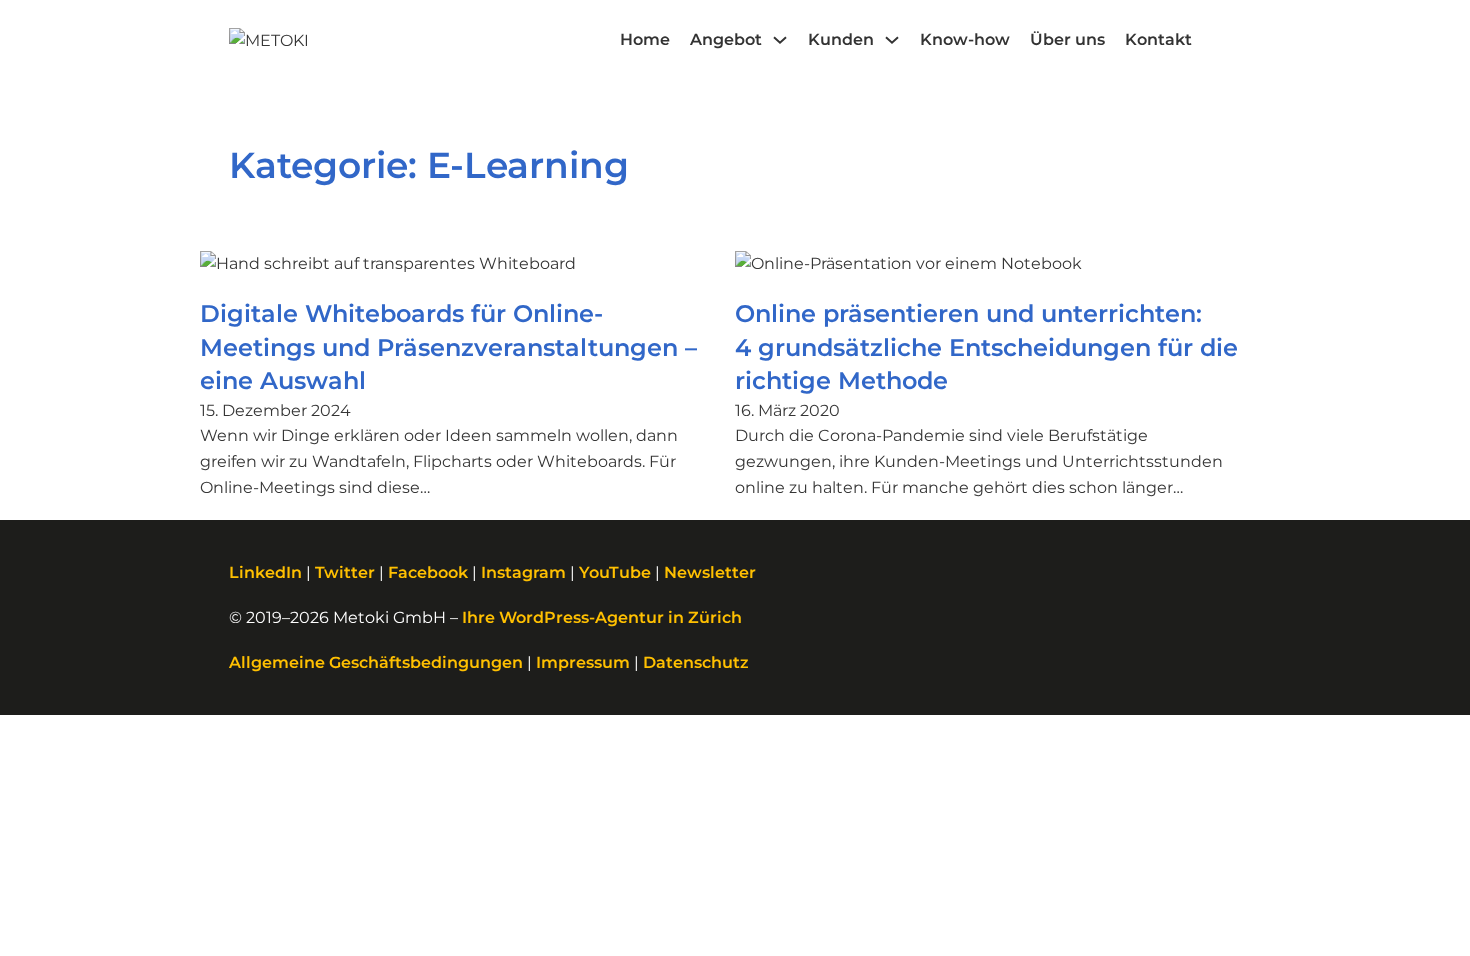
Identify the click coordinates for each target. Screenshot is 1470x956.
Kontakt (1158, 39)
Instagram (523, 572)
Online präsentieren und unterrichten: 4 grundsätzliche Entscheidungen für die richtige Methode (986, 347)
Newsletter (710, 572)
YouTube (615, 572)
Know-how (965, 39)
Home (645, 39)
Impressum (583, 662)
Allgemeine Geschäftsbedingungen (376, 662)
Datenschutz (696, 662)
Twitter (345, 572)
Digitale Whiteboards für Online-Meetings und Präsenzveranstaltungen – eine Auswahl (448, 347)
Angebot (726, 39)
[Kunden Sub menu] (892, 40)
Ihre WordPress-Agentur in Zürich (602, 617)
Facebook (428, 572)
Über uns (1067, 39)
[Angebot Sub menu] (780, 40)
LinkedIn (265, 572)
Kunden (841, 39)
